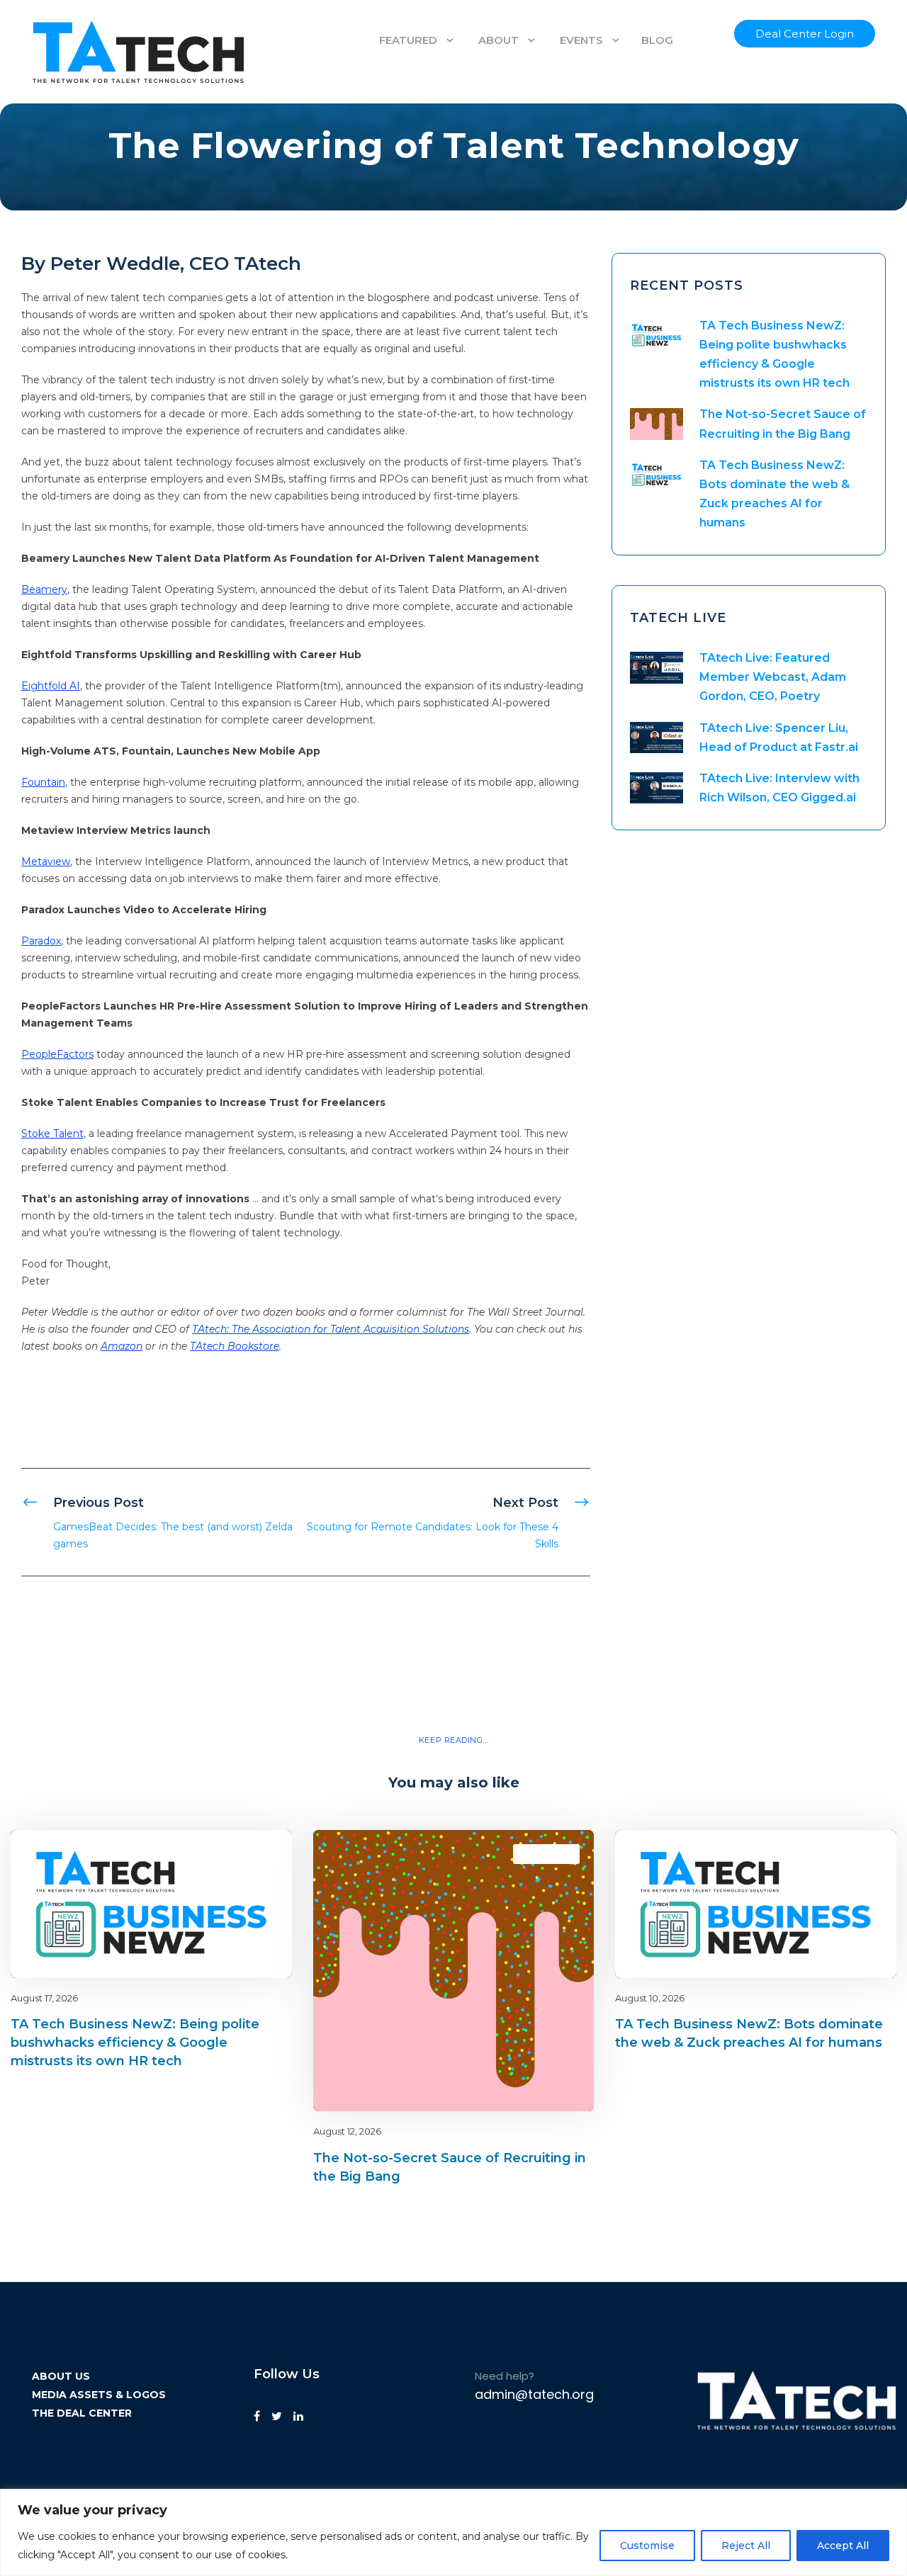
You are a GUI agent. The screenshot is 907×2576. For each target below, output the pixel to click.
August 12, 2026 (347, 2131)
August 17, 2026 (44, 1998)
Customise (647, 2546)
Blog (231, 1854)
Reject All (746, 2546)
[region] (453, 2532)
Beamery (44, 589)
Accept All (843, 2546)
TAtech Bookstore (235, 1346)
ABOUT (498, 40)
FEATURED (408, 40)
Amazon (122, 1346)
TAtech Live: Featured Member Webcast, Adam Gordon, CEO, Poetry (773, 677)
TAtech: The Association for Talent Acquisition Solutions (331, 1329)
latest (256, 1854)
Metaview (46, 862)
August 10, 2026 (650, 1998)
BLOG (657, 40)
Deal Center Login (805, 34)
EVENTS (581, 40)
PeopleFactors (57, 1054)
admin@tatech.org (534, 2394)
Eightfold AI (51, 686)
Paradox (41, 941)
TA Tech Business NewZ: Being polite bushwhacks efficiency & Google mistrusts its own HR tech (135, 2043)
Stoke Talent (52, 1134)
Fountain (43, 782)
